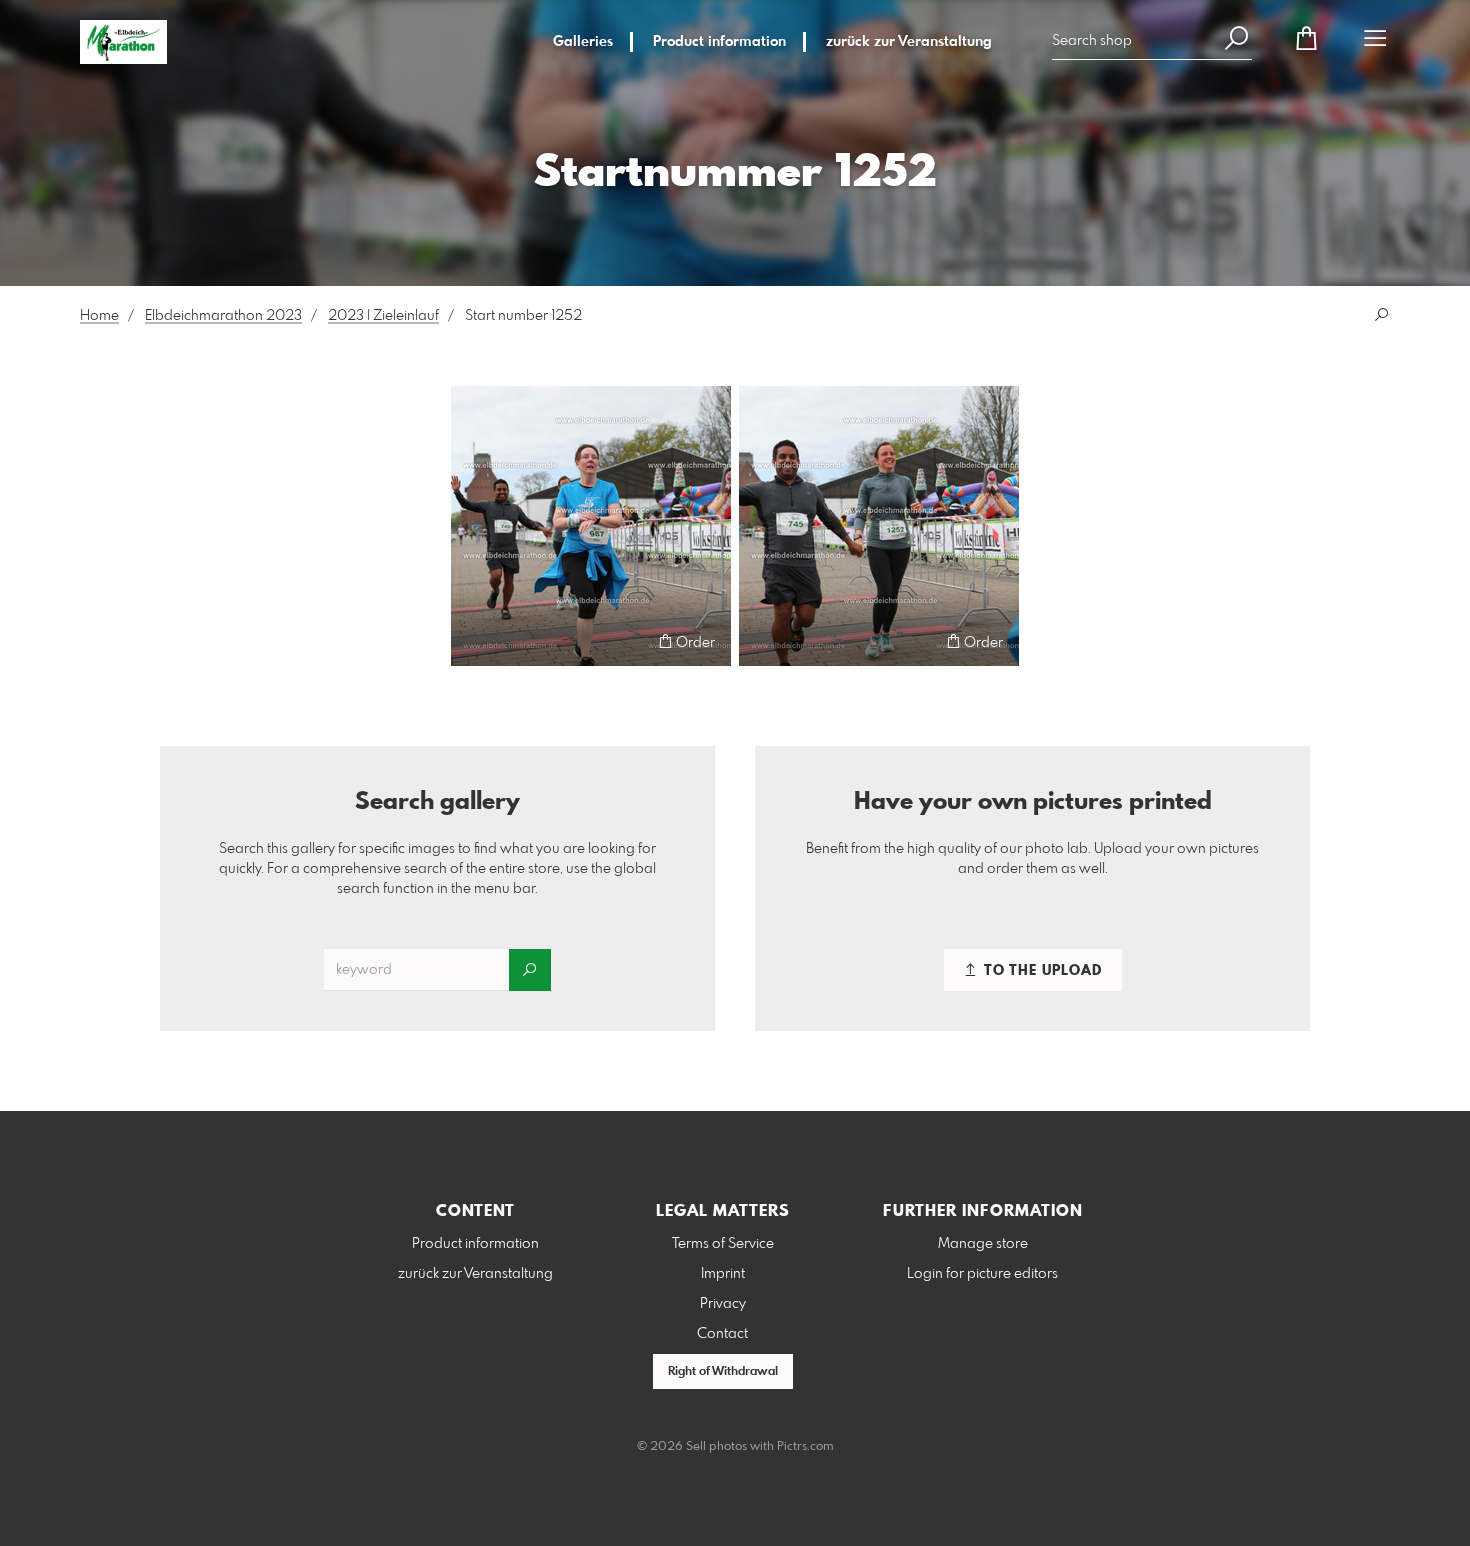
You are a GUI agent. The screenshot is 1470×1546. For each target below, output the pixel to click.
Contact (722, 1334)
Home (99, 316)
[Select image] (475, 641)
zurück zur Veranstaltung (909, 42)
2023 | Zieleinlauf (383, 316)
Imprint (723, 1274)
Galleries (583, 42)
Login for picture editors (982, 1274)
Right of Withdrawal (723, 1372)
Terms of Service (723, 1244)
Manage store (983, 1244)
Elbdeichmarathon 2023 (223, 316)
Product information (719, 42)
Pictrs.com (805, 1447)
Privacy (723, 1304)
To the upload (1041, 971)
